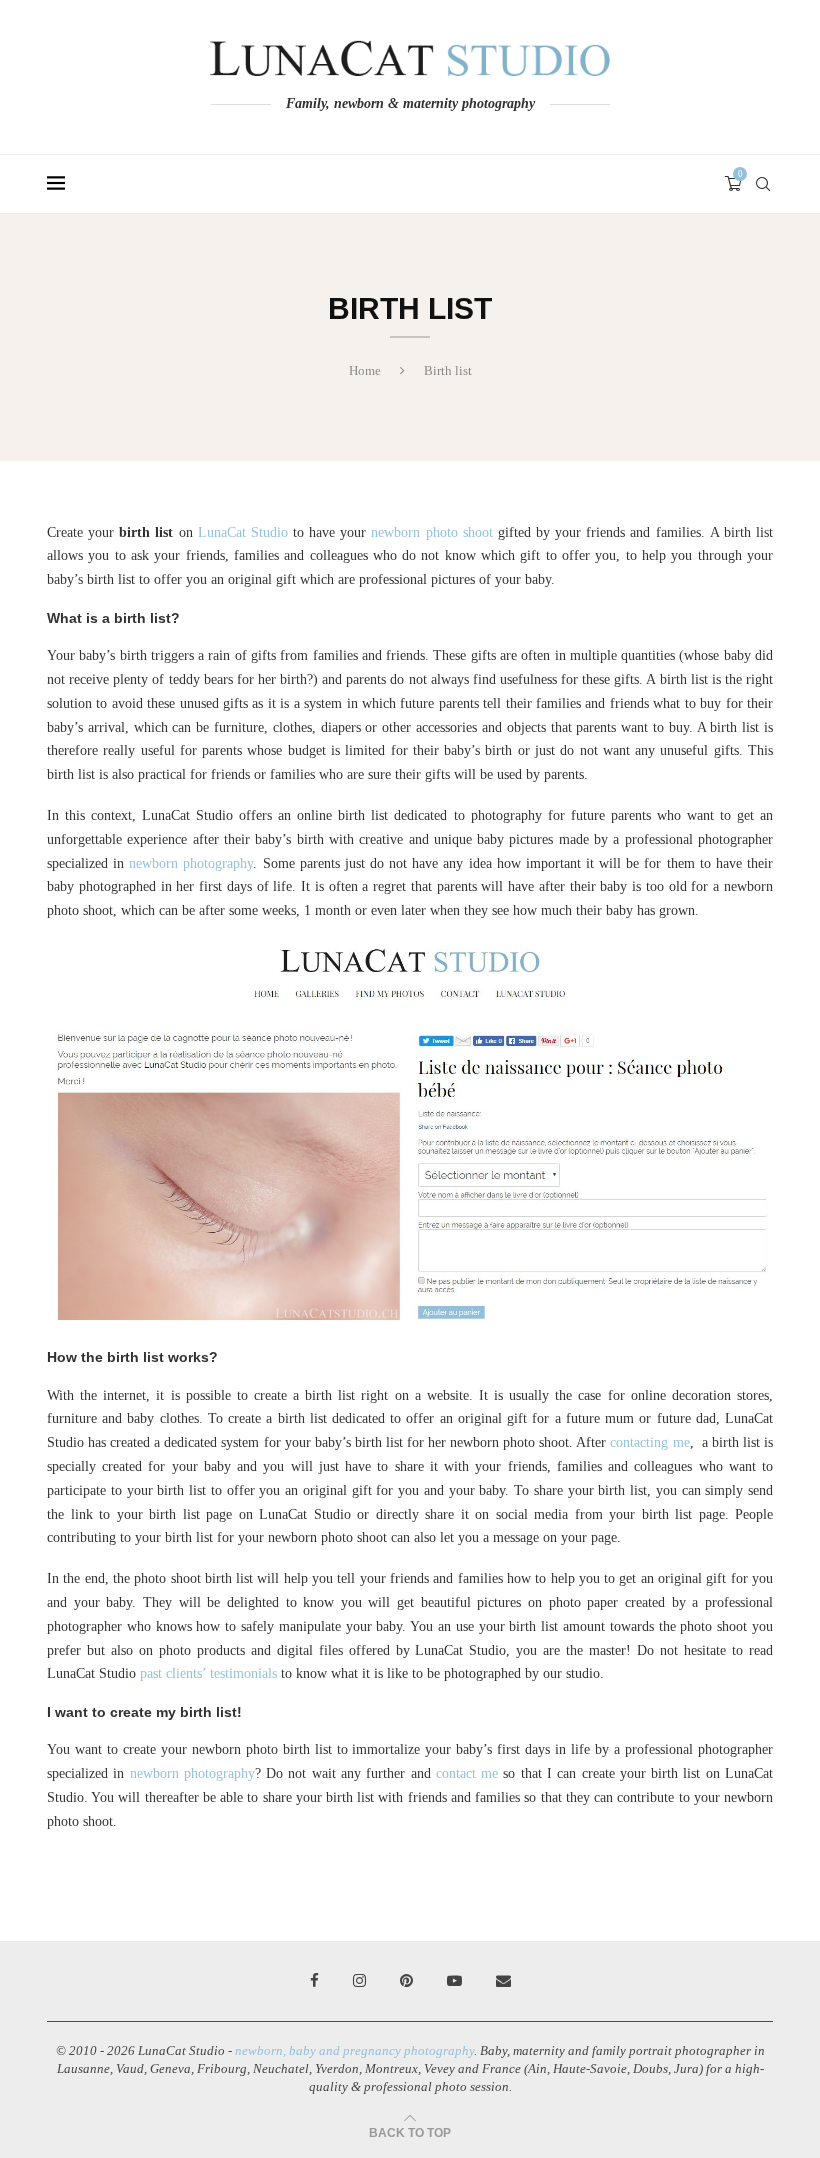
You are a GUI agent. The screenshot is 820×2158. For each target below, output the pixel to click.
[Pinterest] (406, 1981)
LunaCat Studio (243, 532)
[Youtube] (454, 1981)
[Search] (763, 184)
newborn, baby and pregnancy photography (354, 2050)
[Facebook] (314, 1981)
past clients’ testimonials (208, 1673)
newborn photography (191, 863)
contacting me (649, 1442)
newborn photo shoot (431, 532)
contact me (467, 1773)
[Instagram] (359, 1981)
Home (365, 370)
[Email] (503, 1981)
